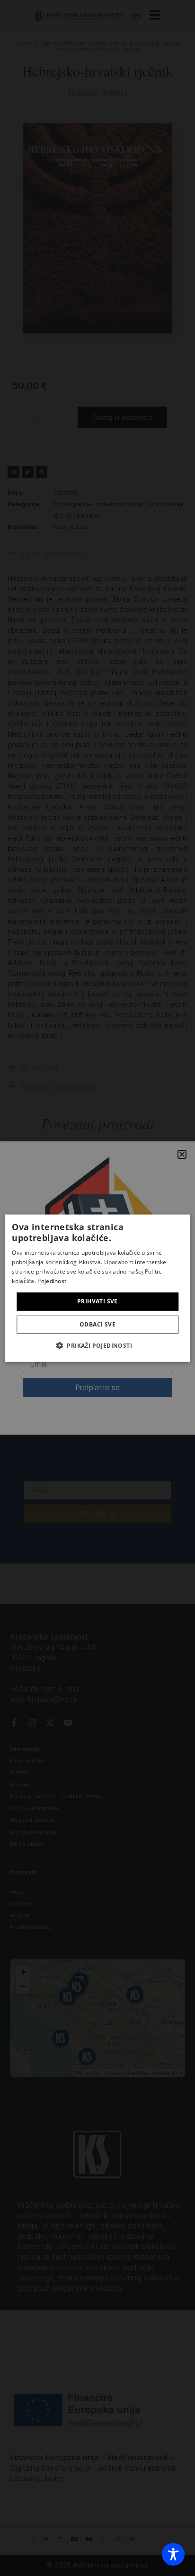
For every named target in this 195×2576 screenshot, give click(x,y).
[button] (97, 1345)
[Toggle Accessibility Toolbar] (173, 2554)
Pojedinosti (53, 1280)
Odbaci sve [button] (97, 1324)
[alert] (97, 1288)
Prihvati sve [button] (97, 1301)
